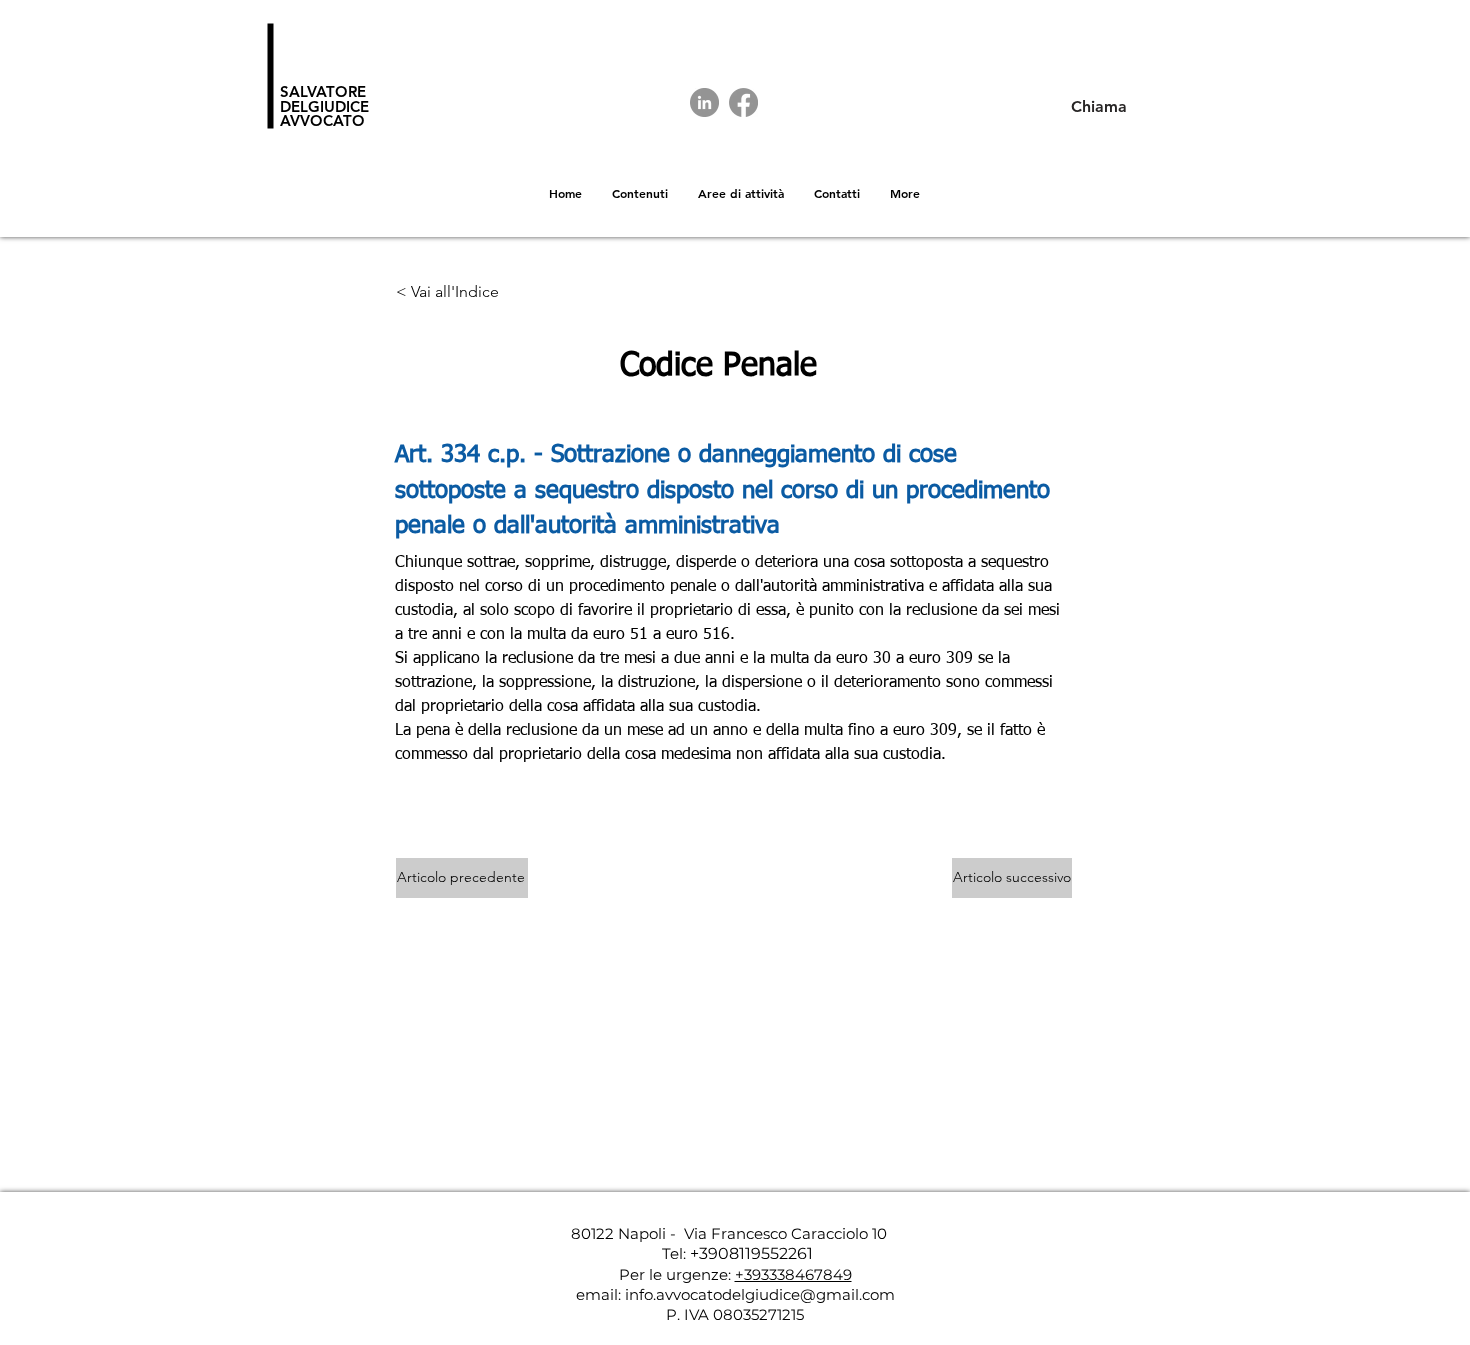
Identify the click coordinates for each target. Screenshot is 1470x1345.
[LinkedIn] (704, 102)
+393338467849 (793, 1274)
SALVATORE (323, 91)
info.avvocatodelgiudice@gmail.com (760, 1294)
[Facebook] (743, 102)
